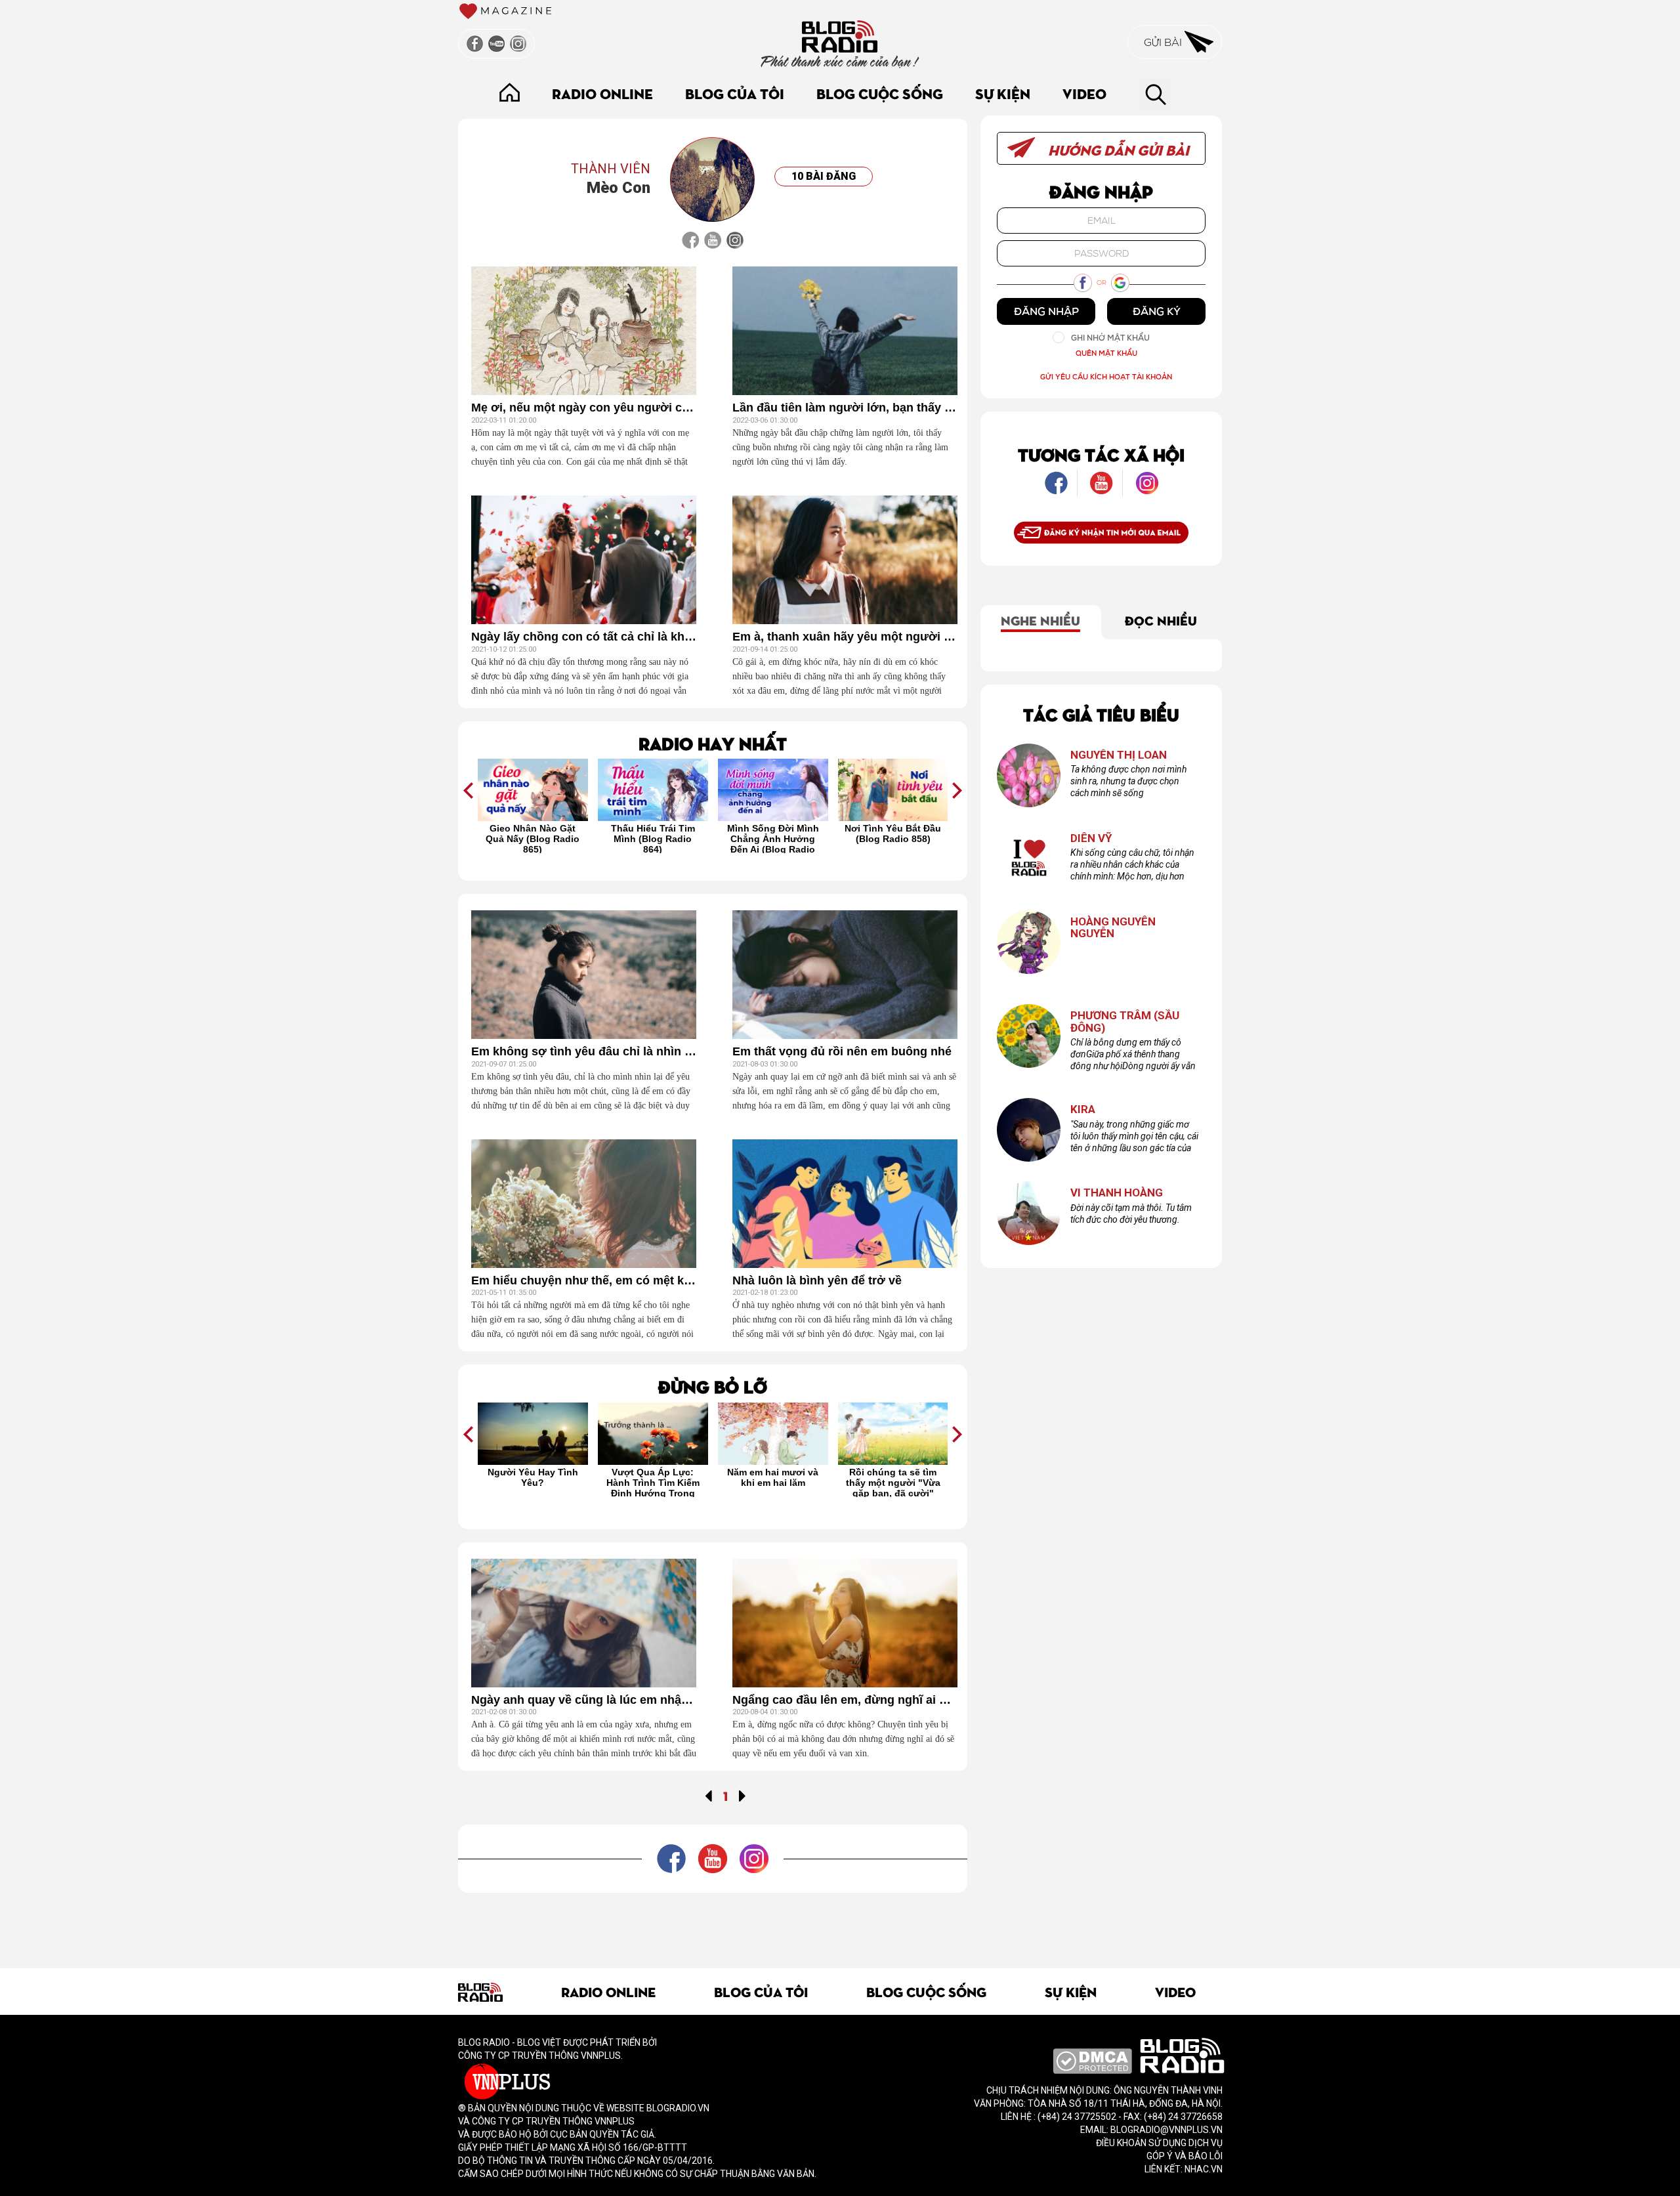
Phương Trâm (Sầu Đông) (1125, 1022)
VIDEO (1084, 93)
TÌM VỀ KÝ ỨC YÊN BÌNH (892, 1477)
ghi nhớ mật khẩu (1110, 338)
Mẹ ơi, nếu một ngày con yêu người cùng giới (584, 408)
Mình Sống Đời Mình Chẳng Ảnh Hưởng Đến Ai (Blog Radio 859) (653, 838)
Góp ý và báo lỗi (1185, 2156)
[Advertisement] (713, 1922)
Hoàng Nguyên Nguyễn (1113, 928)
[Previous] (708, 1795)
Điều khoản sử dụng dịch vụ (1159, 2143)
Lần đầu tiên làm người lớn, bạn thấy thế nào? (845, 408)
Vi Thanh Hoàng (1117, 1193)
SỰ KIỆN (1003, 93)
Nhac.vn (1203, 2169)
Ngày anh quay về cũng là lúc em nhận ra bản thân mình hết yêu (584, 1700)
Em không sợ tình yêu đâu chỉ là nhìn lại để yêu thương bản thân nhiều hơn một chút (584, 1052)
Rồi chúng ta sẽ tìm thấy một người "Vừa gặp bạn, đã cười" (773, 1482)
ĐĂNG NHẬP (1046, 311)
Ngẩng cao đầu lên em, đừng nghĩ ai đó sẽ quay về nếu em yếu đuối (845, 1700)
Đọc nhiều (1161, 620)
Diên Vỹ (1091, 838)
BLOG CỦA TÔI (735, 93)
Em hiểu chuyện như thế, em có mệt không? (584, 1281)
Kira (1083, 1109)
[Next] (743, 1795)
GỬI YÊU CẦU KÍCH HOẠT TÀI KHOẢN (1106, 376)
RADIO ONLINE (602, 93)
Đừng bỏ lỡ (713, 1386)
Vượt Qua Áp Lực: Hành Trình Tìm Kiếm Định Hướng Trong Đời (533, 1482)
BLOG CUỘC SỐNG (880, 93)
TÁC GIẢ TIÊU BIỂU (1101, 714)
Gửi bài (1164, 42)
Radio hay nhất (713, 743)
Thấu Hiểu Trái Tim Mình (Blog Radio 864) (533, 838)
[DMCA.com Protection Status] (1092, 2060)
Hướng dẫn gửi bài (1117, 149)
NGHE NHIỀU (1040, 620)
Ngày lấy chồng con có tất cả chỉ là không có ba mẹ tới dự (584, 637)
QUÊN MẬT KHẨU (1106, 353)
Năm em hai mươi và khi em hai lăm (653, 1477)
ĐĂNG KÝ (1157, 311)
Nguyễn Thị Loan (1119, 755)
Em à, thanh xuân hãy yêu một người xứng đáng (845, 637)
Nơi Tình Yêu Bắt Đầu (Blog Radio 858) (773, 834)
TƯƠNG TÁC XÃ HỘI (1101, 454)
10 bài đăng (824, 176)
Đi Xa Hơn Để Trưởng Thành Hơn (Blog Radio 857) (893, 838)
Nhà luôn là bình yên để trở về (817, 1281)
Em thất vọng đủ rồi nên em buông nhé (842, 1052)
